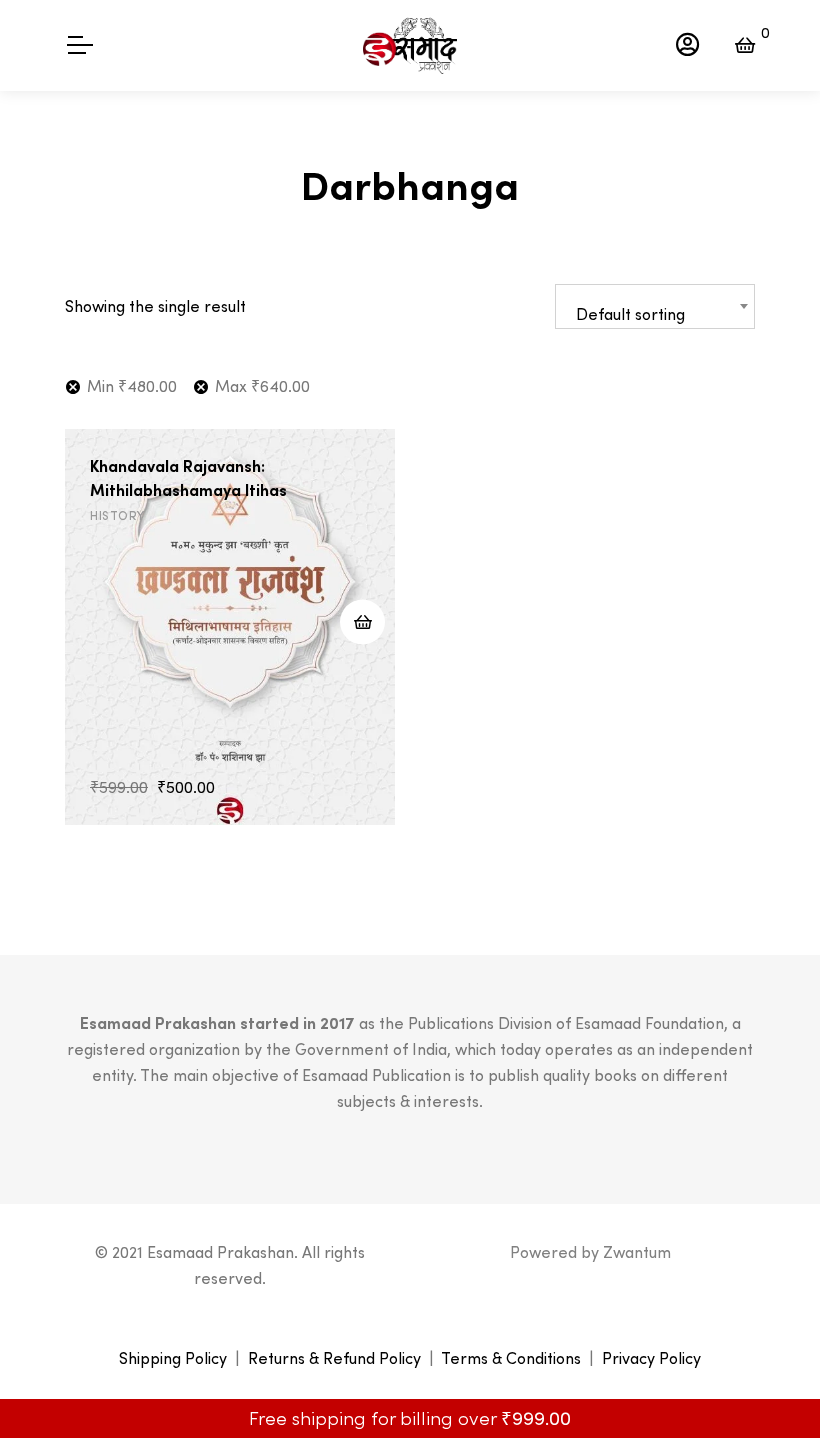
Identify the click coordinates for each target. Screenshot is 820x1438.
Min (132, 386)
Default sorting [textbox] (630, 314)
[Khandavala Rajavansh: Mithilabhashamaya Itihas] (230, 627)
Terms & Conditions (511, 1358)
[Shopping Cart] (745, 45)
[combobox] (655, 306)
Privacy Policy (651, 1358)
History (117, 515)
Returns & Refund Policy (334, 1358)
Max (262, 386)
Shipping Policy (173, 1358)
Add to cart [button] (362, 621)
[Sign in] (687, 45)
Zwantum (637, 1252)
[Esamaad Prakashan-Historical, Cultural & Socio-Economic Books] (410, 45)
